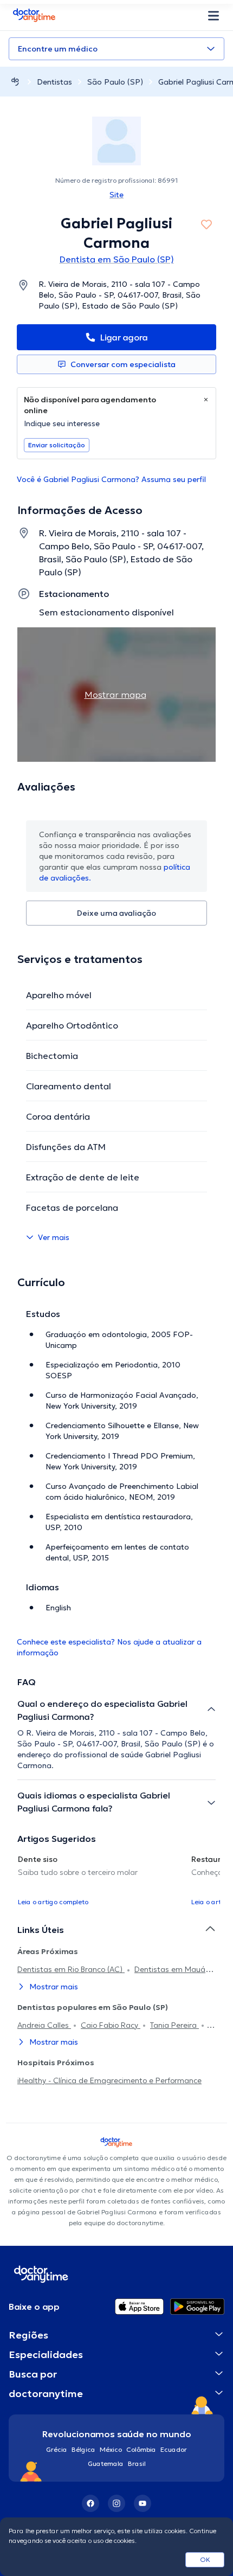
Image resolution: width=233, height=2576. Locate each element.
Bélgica (83, 2449)
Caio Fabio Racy (111, 2025)
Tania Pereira (174, 2025)
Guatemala (106, 2463)
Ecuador (174, 2449)
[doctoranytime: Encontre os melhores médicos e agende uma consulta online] (15, 82)
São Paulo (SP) (115, 82)
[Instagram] (116, 2503)
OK (205, 2559)
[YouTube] (143, 2503)
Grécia (57, 2449)
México (111, 2449)
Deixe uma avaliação (116, 913)
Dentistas (54, 82)
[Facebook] (90, 2503)
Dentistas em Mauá (171, 1969)
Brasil (137, 2463)
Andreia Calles (44, 2025)
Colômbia (141, 2449)
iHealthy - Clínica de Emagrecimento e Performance (109, 2080)
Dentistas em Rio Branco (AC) (71, 1969)
